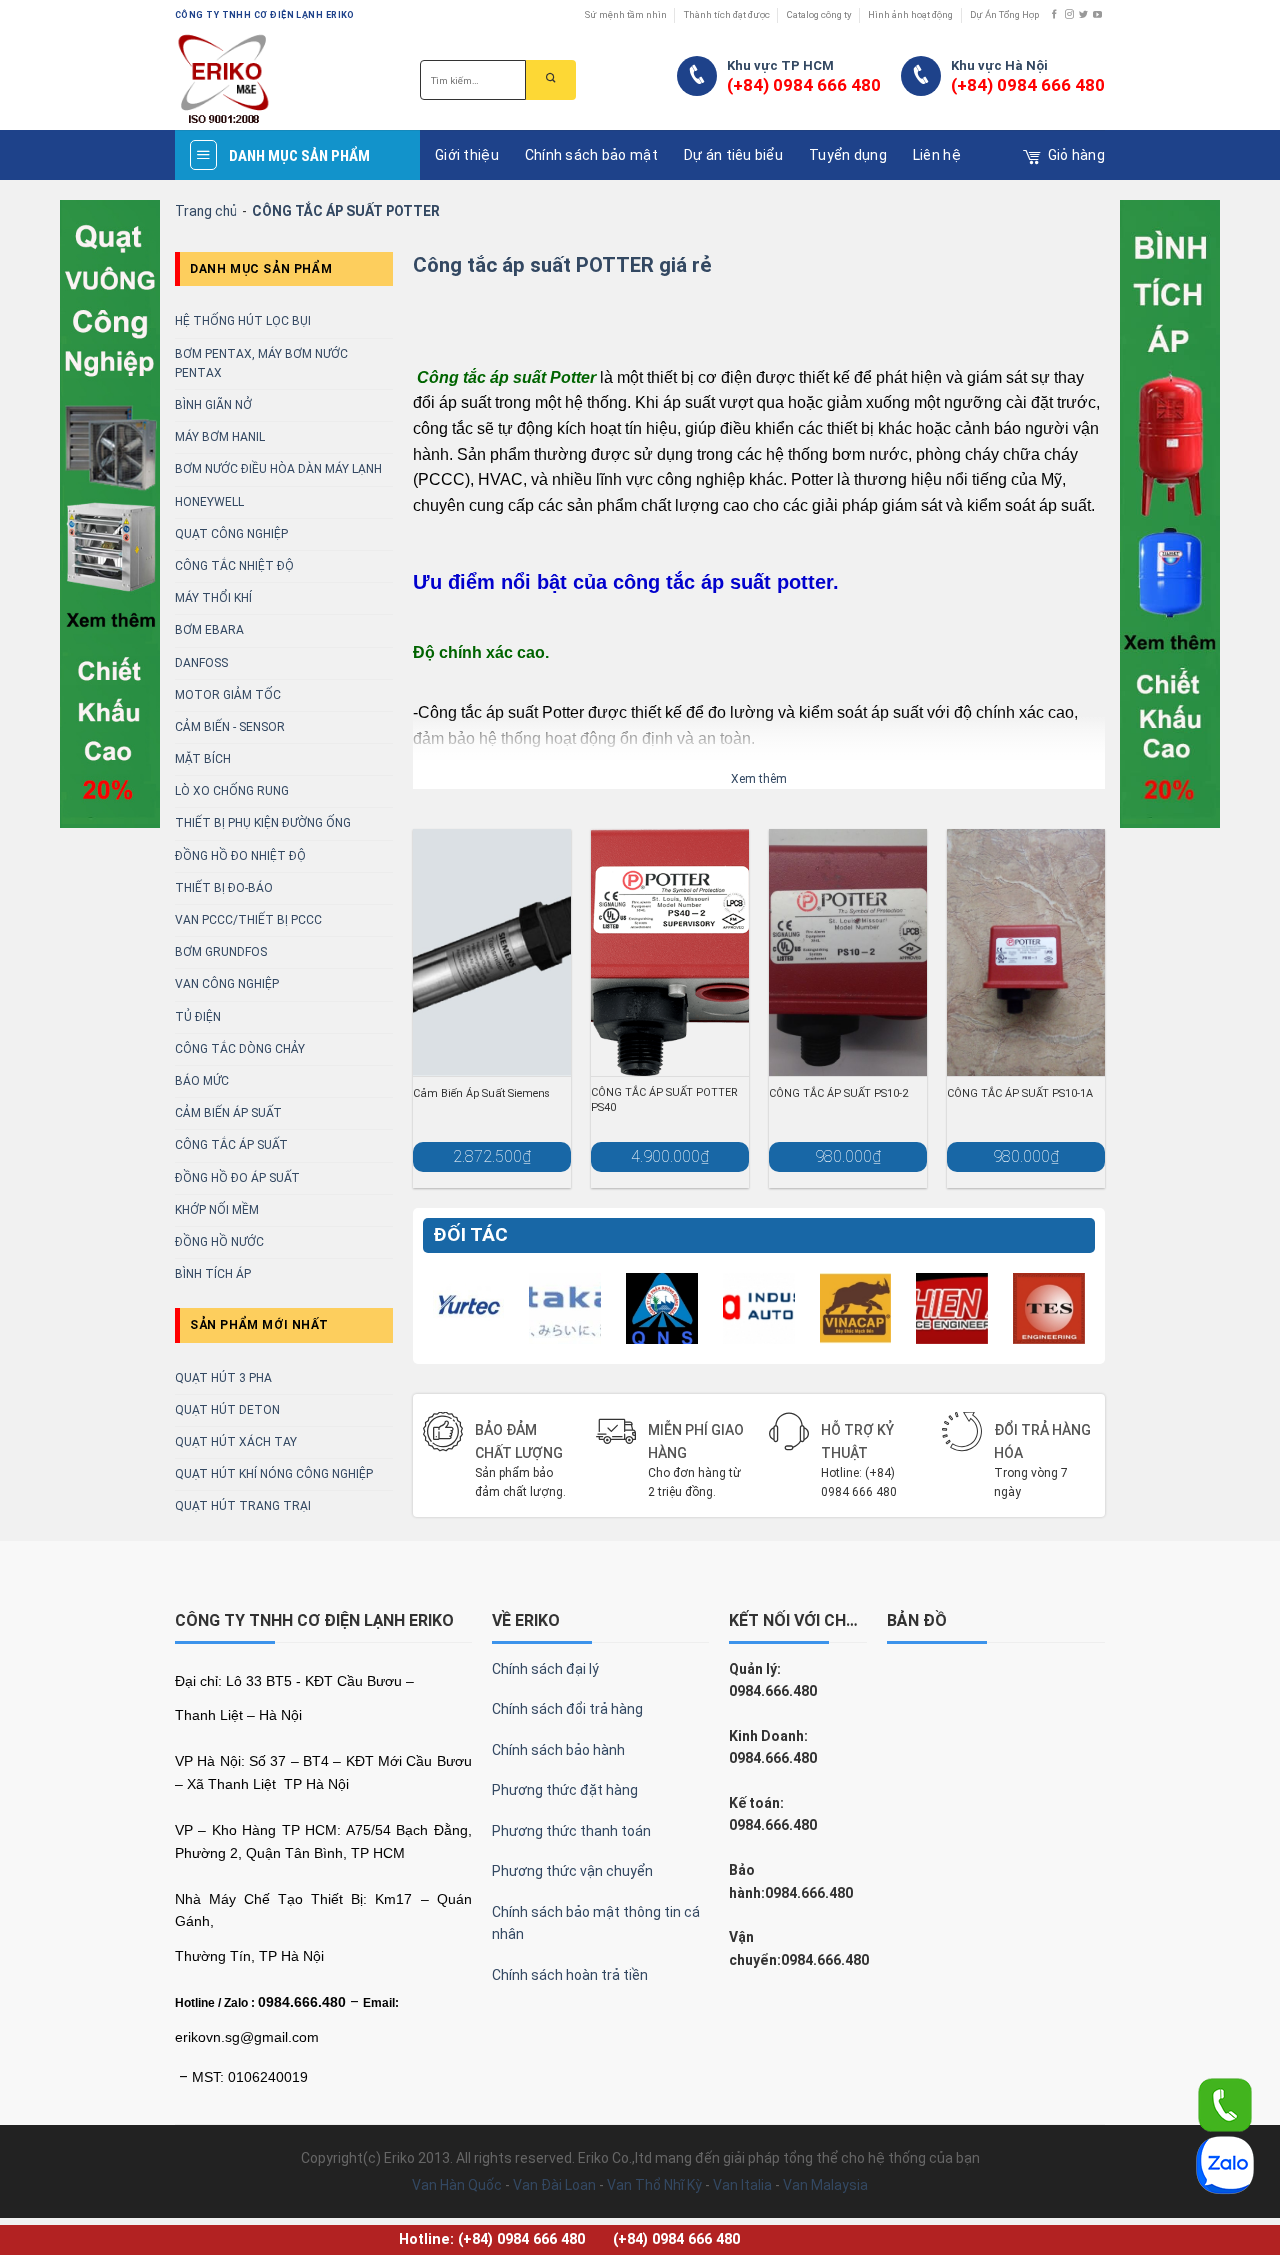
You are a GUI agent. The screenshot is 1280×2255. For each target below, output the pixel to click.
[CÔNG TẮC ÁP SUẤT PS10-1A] (1026, 952)
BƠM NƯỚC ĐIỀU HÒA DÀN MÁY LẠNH (278, 469)
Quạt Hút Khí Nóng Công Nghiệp (274, 1474)
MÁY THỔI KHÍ (213, 598)
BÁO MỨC (202, 1081)
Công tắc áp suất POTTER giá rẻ (562, 265)
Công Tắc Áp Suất (231, 1145)
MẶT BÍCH (203, 759)
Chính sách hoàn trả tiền (570, 1975)
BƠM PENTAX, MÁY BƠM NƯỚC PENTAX (261, 363)
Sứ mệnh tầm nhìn (626, 14)
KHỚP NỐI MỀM (217, 1210)
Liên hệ (937, 155)
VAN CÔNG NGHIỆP (227, 984)
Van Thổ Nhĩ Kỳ (654, 2185)
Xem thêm (759, 779)
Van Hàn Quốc (457, 2185)
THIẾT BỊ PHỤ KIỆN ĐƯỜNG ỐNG (263, 823)
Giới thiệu (467, 155)
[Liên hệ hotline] (1225, 2104)
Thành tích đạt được (727, 14)
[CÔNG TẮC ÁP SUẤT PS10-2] (848, 952)
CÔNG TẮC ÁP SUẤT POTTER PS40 (664, 1099)
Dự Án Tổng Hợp (1004, 14)
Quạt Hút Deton (227, 1410)
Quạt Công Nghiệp (231, 534)
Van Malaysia (825, 2185)
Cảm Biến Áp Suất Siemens (481, 1093)
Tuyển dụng (848, 155)
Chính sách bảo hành (558, 1750)
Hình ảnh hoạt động (910, 14)
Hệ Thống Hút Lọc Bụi (243, 321)
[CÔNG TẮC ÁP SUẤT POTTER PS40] (670, 952)
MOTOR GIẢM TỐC (228, 695)
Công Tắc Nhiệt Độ (234, 566)
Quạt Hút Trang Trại (243, 1506)
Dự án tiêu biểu (733, 155)
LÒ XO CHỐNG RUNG (232, 791)
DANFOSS (201, 663)
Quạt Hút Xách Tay (236, 1442)
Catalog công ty (819, 14)
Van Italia (742, 2185)
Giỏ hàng (1076, 155)
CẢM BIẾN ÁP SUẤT (228, 1113)
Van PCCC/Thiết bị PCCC (248, 920)
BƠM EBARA (209, 630)
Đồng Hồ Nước (219, 1242)
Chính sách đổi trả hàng (567, 1709)
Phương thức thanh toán (571, 1831)
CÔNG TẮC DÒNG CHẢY (240, 1049)
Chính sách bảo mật (591, 155)
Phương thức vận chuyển (572, 1871)
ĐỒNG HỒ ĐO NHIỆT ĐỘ (240, 856)
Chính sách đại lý (545, 1669)
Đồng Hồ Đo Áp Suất (237, 1178)
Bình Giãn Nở (213, 405)
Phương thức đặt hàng (565, 1790)
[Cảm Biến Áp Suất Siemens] (492, 952)
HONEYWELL (209, 502)
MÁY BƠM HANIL (220, 437)
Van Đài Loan (554, 2185)
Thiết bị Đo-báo (224, 888)
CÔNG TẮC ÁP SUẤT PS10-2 (838, 1093)
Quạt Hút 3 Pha (223, 1378)
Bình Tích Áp (213, 1274)
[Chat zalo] (1225, 2164)
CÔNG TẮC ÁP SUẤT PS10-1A (1020, 1093)
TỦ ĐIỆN (198, 1017)
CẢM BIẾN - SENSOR (230, 727)
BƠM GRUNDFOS (221, 952)
